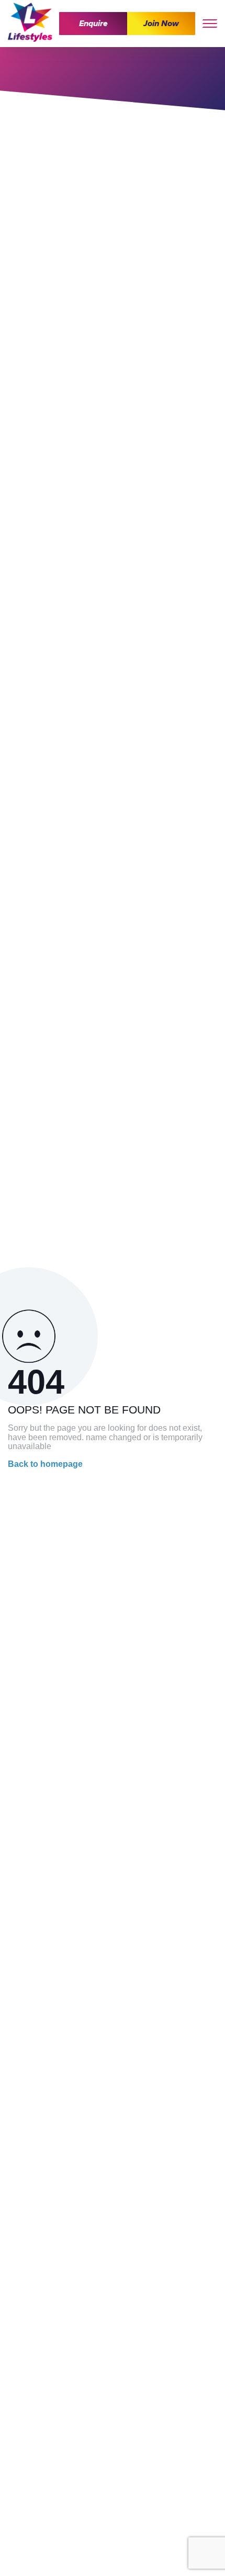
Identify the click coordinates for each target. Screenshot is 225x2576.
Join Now (161, 24)
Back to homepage (45, 1464)
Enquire (93, 24)
